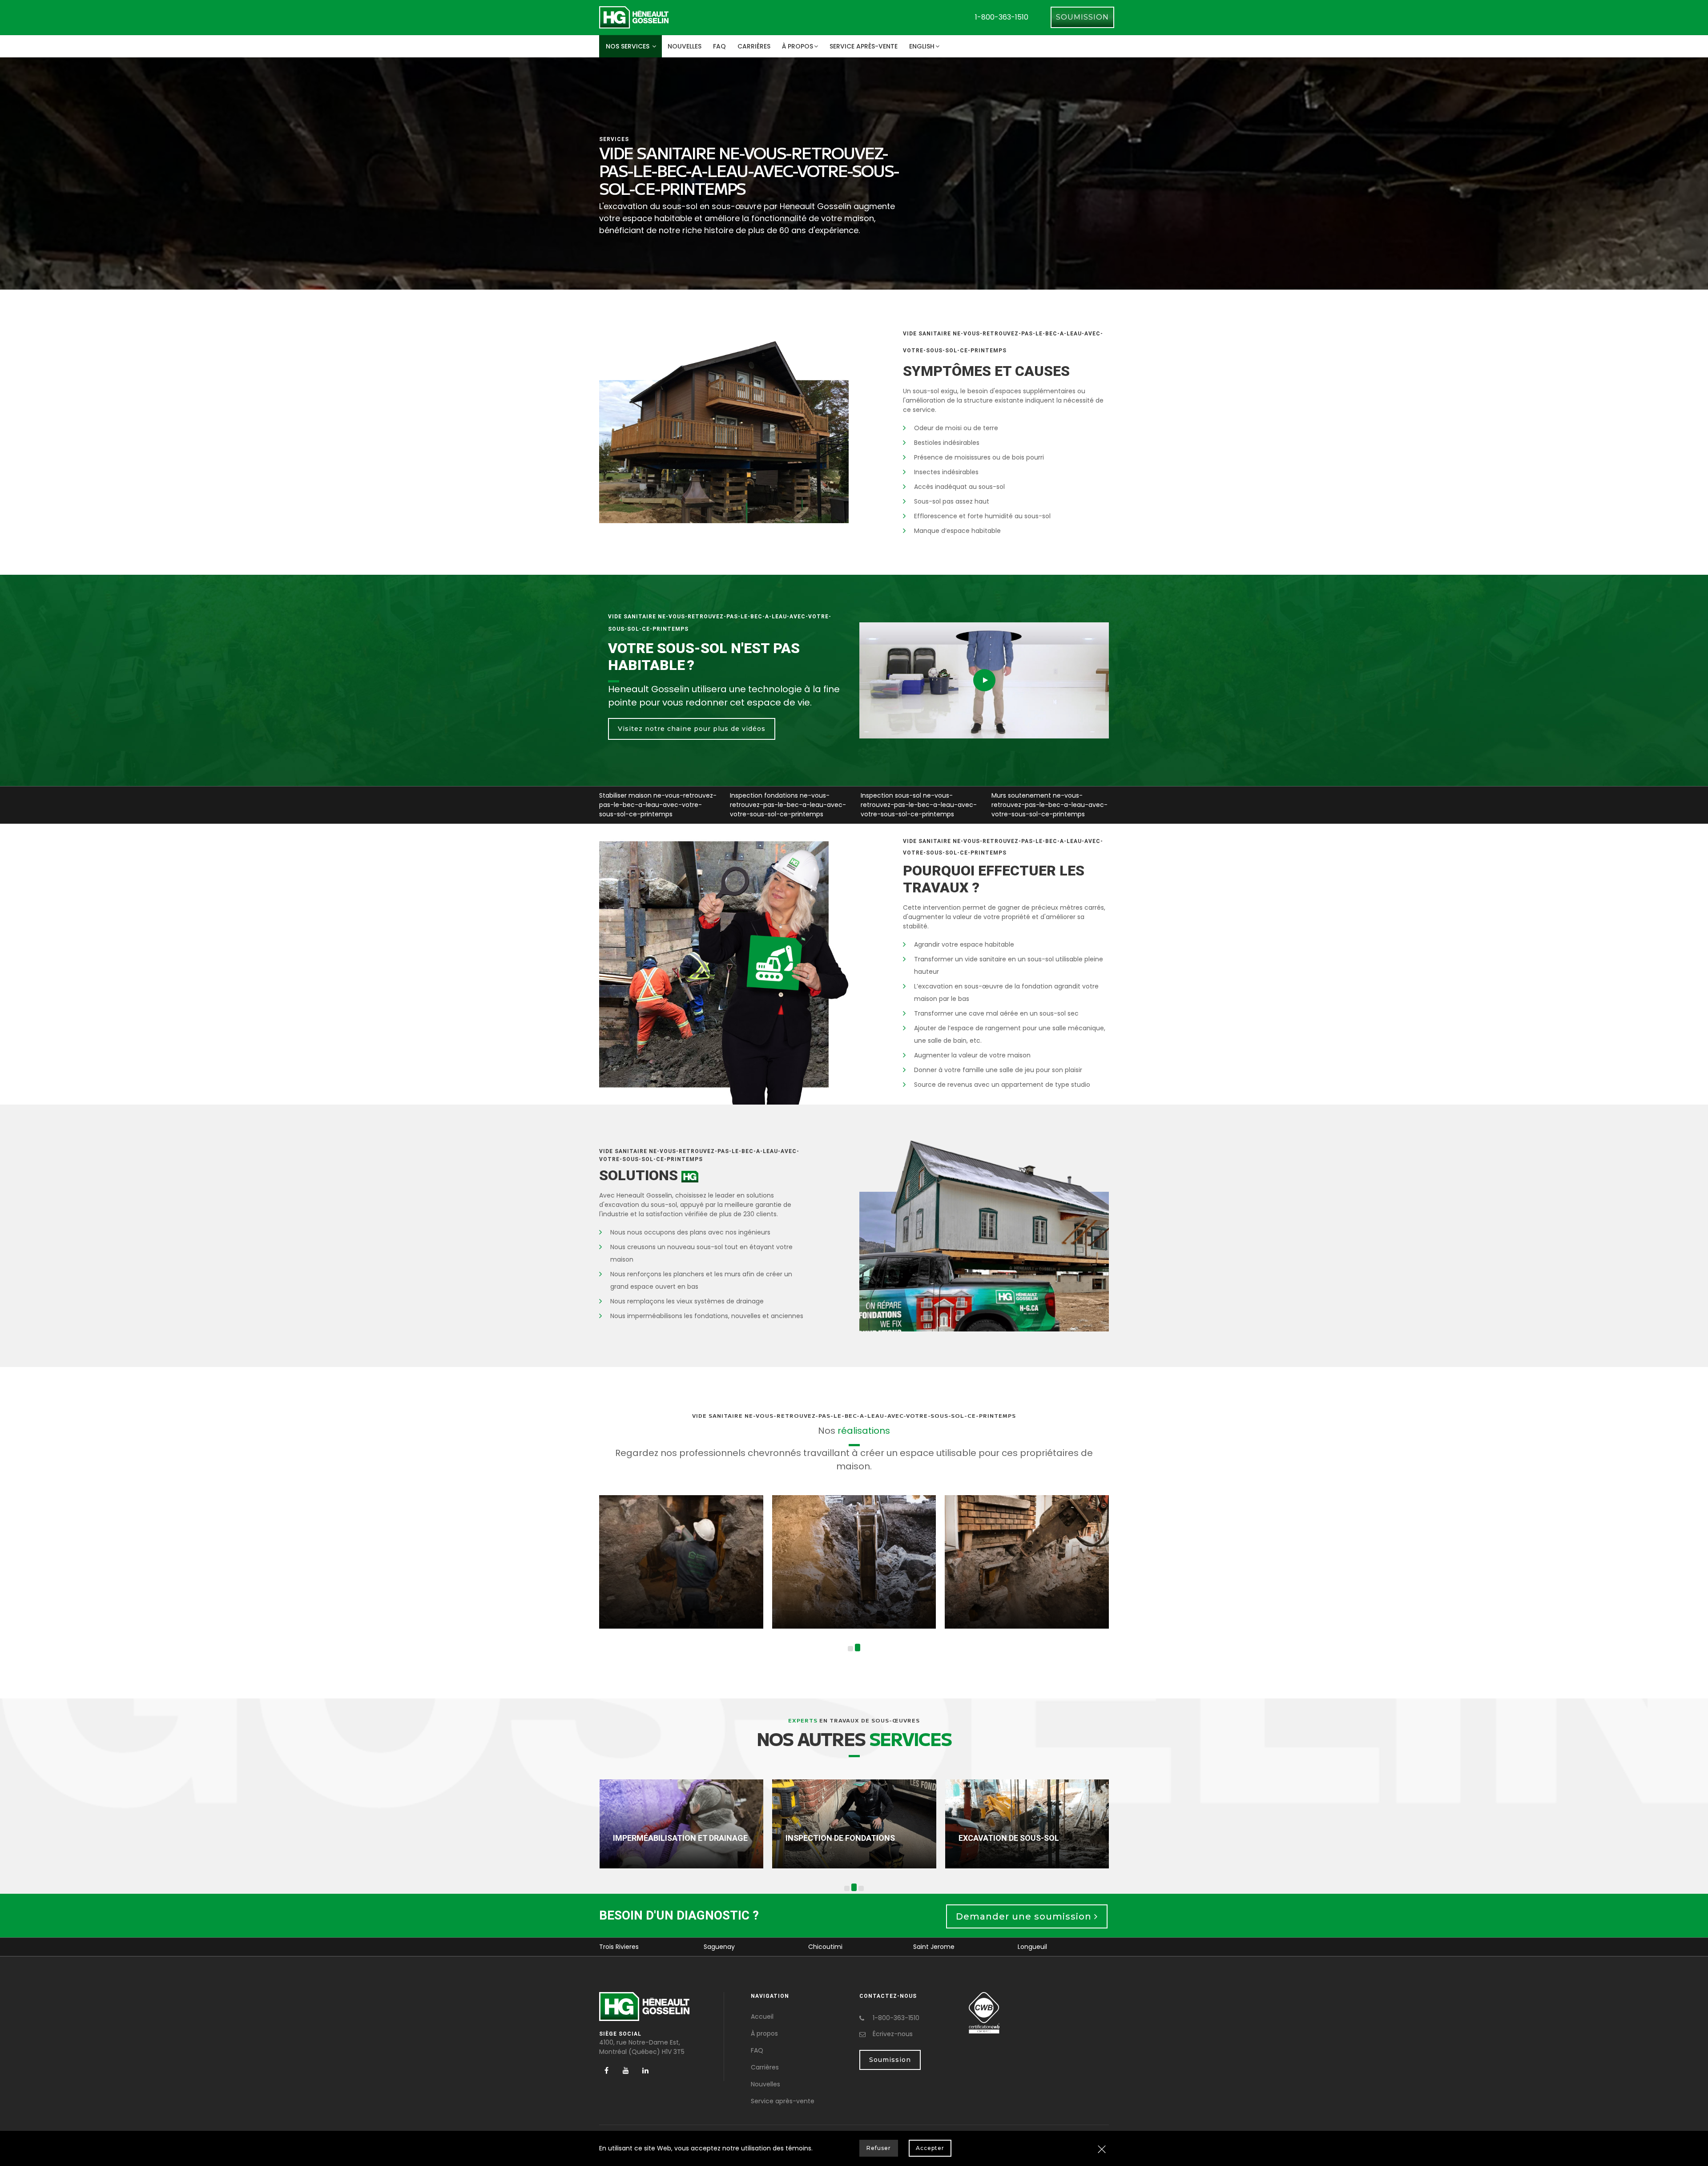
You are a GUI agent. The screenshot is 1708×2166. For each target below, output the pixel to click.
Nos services (628, 46)
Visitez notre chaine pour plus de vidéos (692, 729)
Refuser (879, 2148)
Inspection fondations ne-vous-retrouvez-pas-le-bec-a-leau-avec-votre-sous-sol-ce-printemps (657, 805)
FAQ (719, 46)
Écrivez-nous (893, 2034)
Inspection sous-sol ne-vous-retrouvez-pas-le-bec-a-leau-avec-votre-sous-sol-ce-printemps (788, 805)
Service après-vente (864, 46)
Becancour (1035, 1947)
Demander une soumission (1025, 1916)
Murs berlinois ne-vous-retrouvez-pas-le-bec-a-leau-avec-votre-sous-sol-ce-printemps (1045, 805)
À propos (798, 46)
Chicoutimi (721, 1947)
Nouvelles (685, 46)
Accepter (930, 2148)
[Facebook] (606, 2070)
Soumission (1082, 17)
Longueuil (928, 1947)
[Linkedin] (645, 2070)
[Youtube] (626, 2070)
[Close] (1102, 2150)
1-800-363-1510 (1002, 17)
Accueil (762, 2017)
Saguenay (615, 1947)
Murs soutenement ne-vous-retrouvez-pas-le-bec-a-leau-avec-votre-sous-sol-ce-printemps (919, 805)
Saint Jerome (829, 1947)
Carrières (754, 46)
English (922, 46)
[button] (850, 1649)
